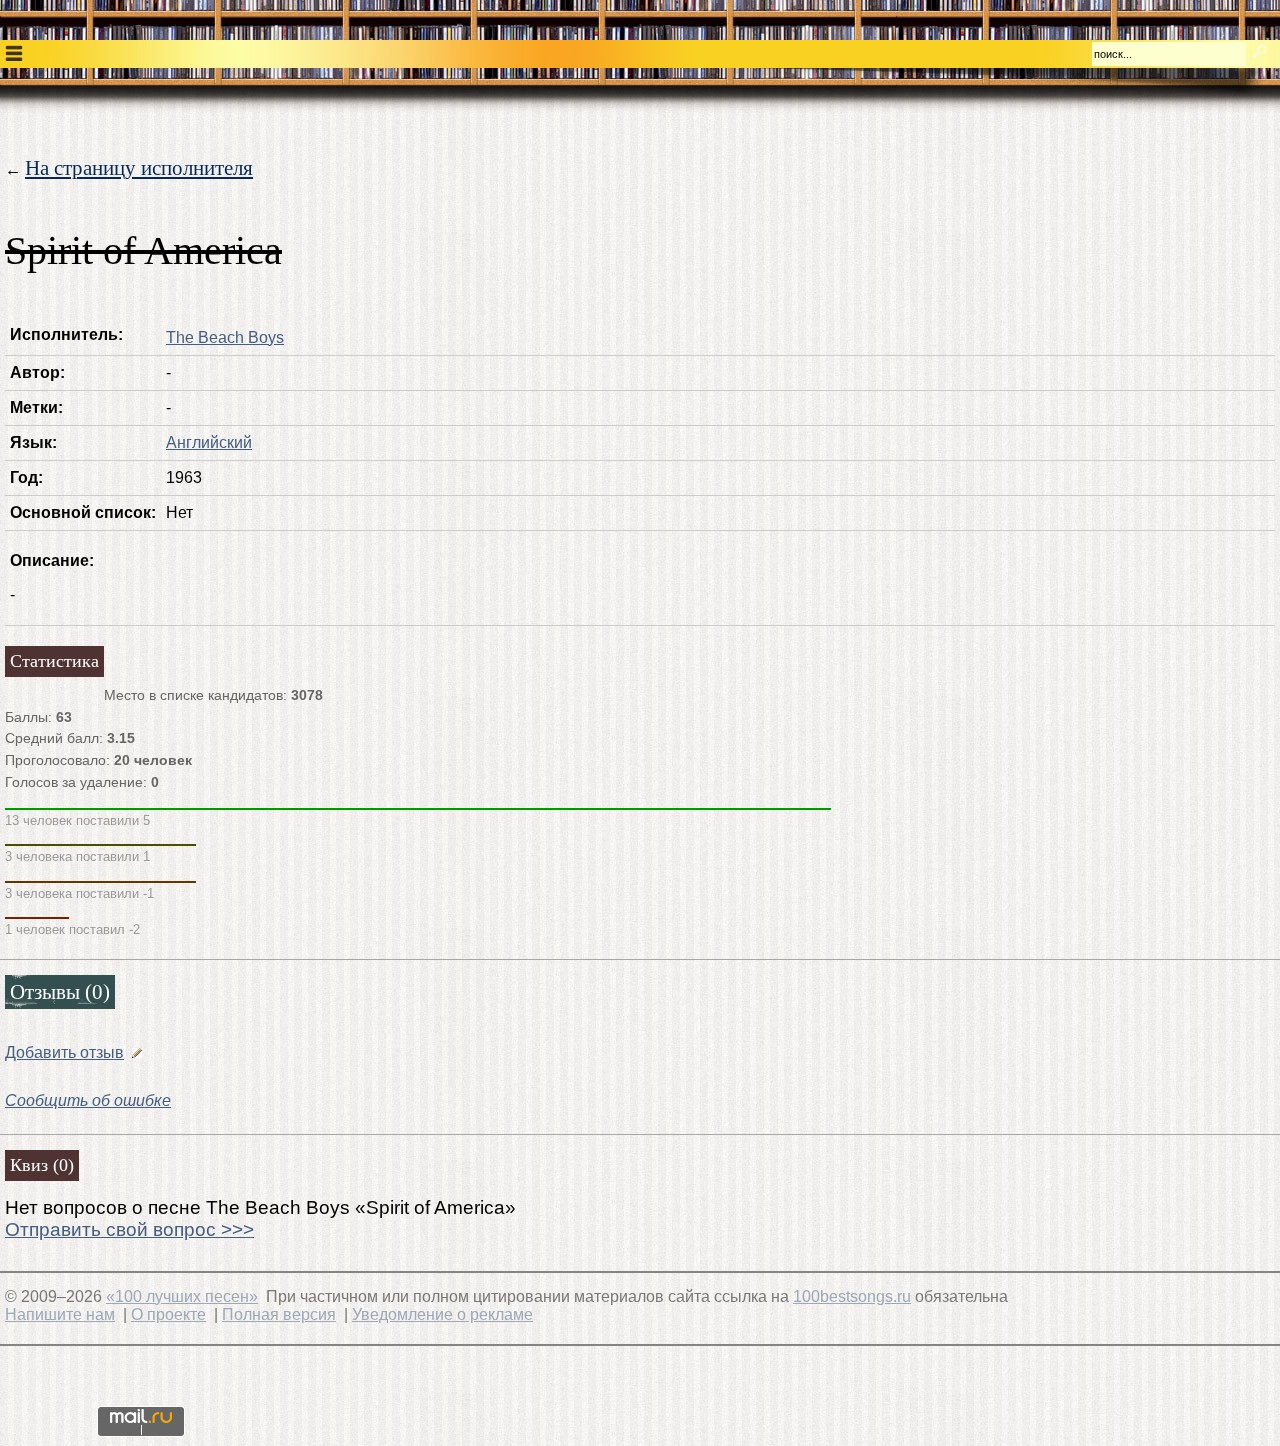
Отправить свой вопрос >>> (129, 1229)
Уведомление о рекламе (442, 1314)
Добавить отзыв (64, 1052)
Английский (209, 442)
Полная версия (279, 1314)
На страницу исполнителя (139, 167)
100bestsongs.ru (852, 1296)
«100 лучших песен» (182, 1296)
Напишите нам (60, 1314)
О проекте (168, 1314)
